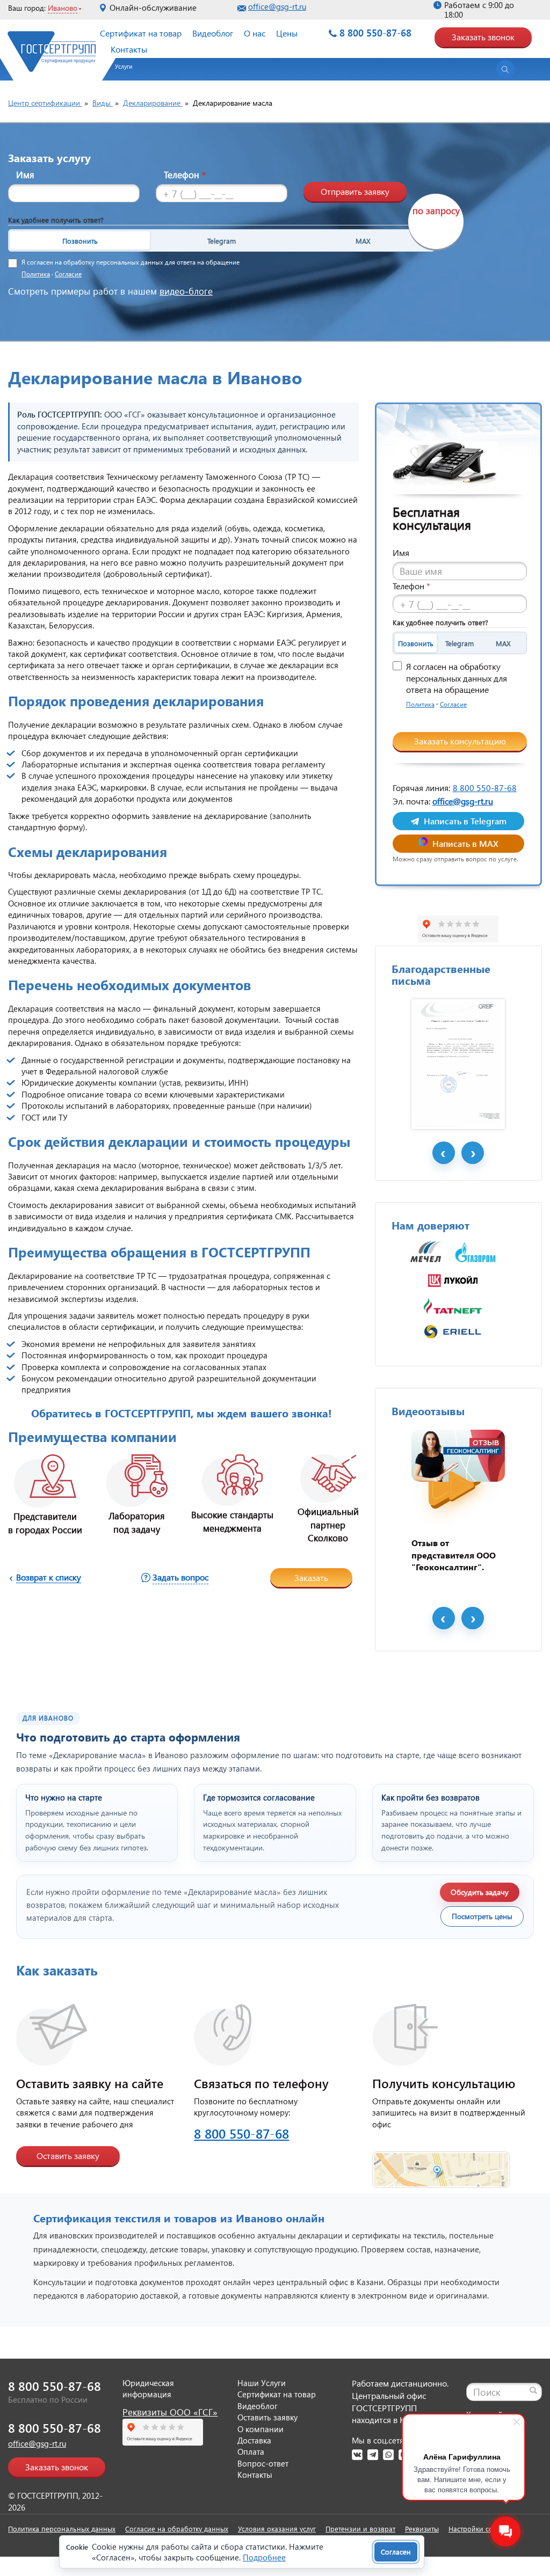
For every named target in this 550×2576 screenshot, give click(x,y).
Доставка (254, 2440)
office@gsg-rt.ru (277, 6)
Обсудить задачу (480, 1892)
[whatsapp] (388, 2455)
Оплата (251, 2451)
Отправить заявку (355, 191)
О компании (260, 2429)
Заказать (311, 1578)
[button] (118, 70)
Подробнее (264, 2557)
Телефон (185, 175)
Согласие (68, 274)
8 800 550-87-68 (375, 32)
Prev (444, 1153)
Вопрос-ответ (263, 2463)
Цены (287, 33)
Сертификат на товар (141, 33)
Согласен (396, 2552)
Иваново (63, 8)
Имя (25, 175)
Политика (36, 274)
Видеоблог (213, 33)
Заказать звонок (483, 37)
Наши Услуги (262, 2383)
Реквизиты (422, 2529)
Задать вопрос (180, 1577)
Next (473, 1153)
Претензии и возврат (360, 2529)
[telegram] (373, 2455)
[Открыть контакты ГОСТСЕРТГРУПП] (441, 2163)
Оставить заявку (68, 2156)
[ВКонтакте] (357, 2455)
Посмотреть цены (482, 1916)
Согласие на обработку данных (177, 2529)
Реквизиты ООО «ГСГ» (170, 2412)
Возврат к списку (49, 1577)
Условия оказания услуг (277, 2529)
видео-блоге (186, 291)
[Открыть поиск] (505, 69)
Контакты (129, 49)
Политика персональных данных (62, 2529)
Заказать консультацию (460, 741)
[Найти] (533, 2390)
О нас (255, 33)
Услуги (124, 66)
